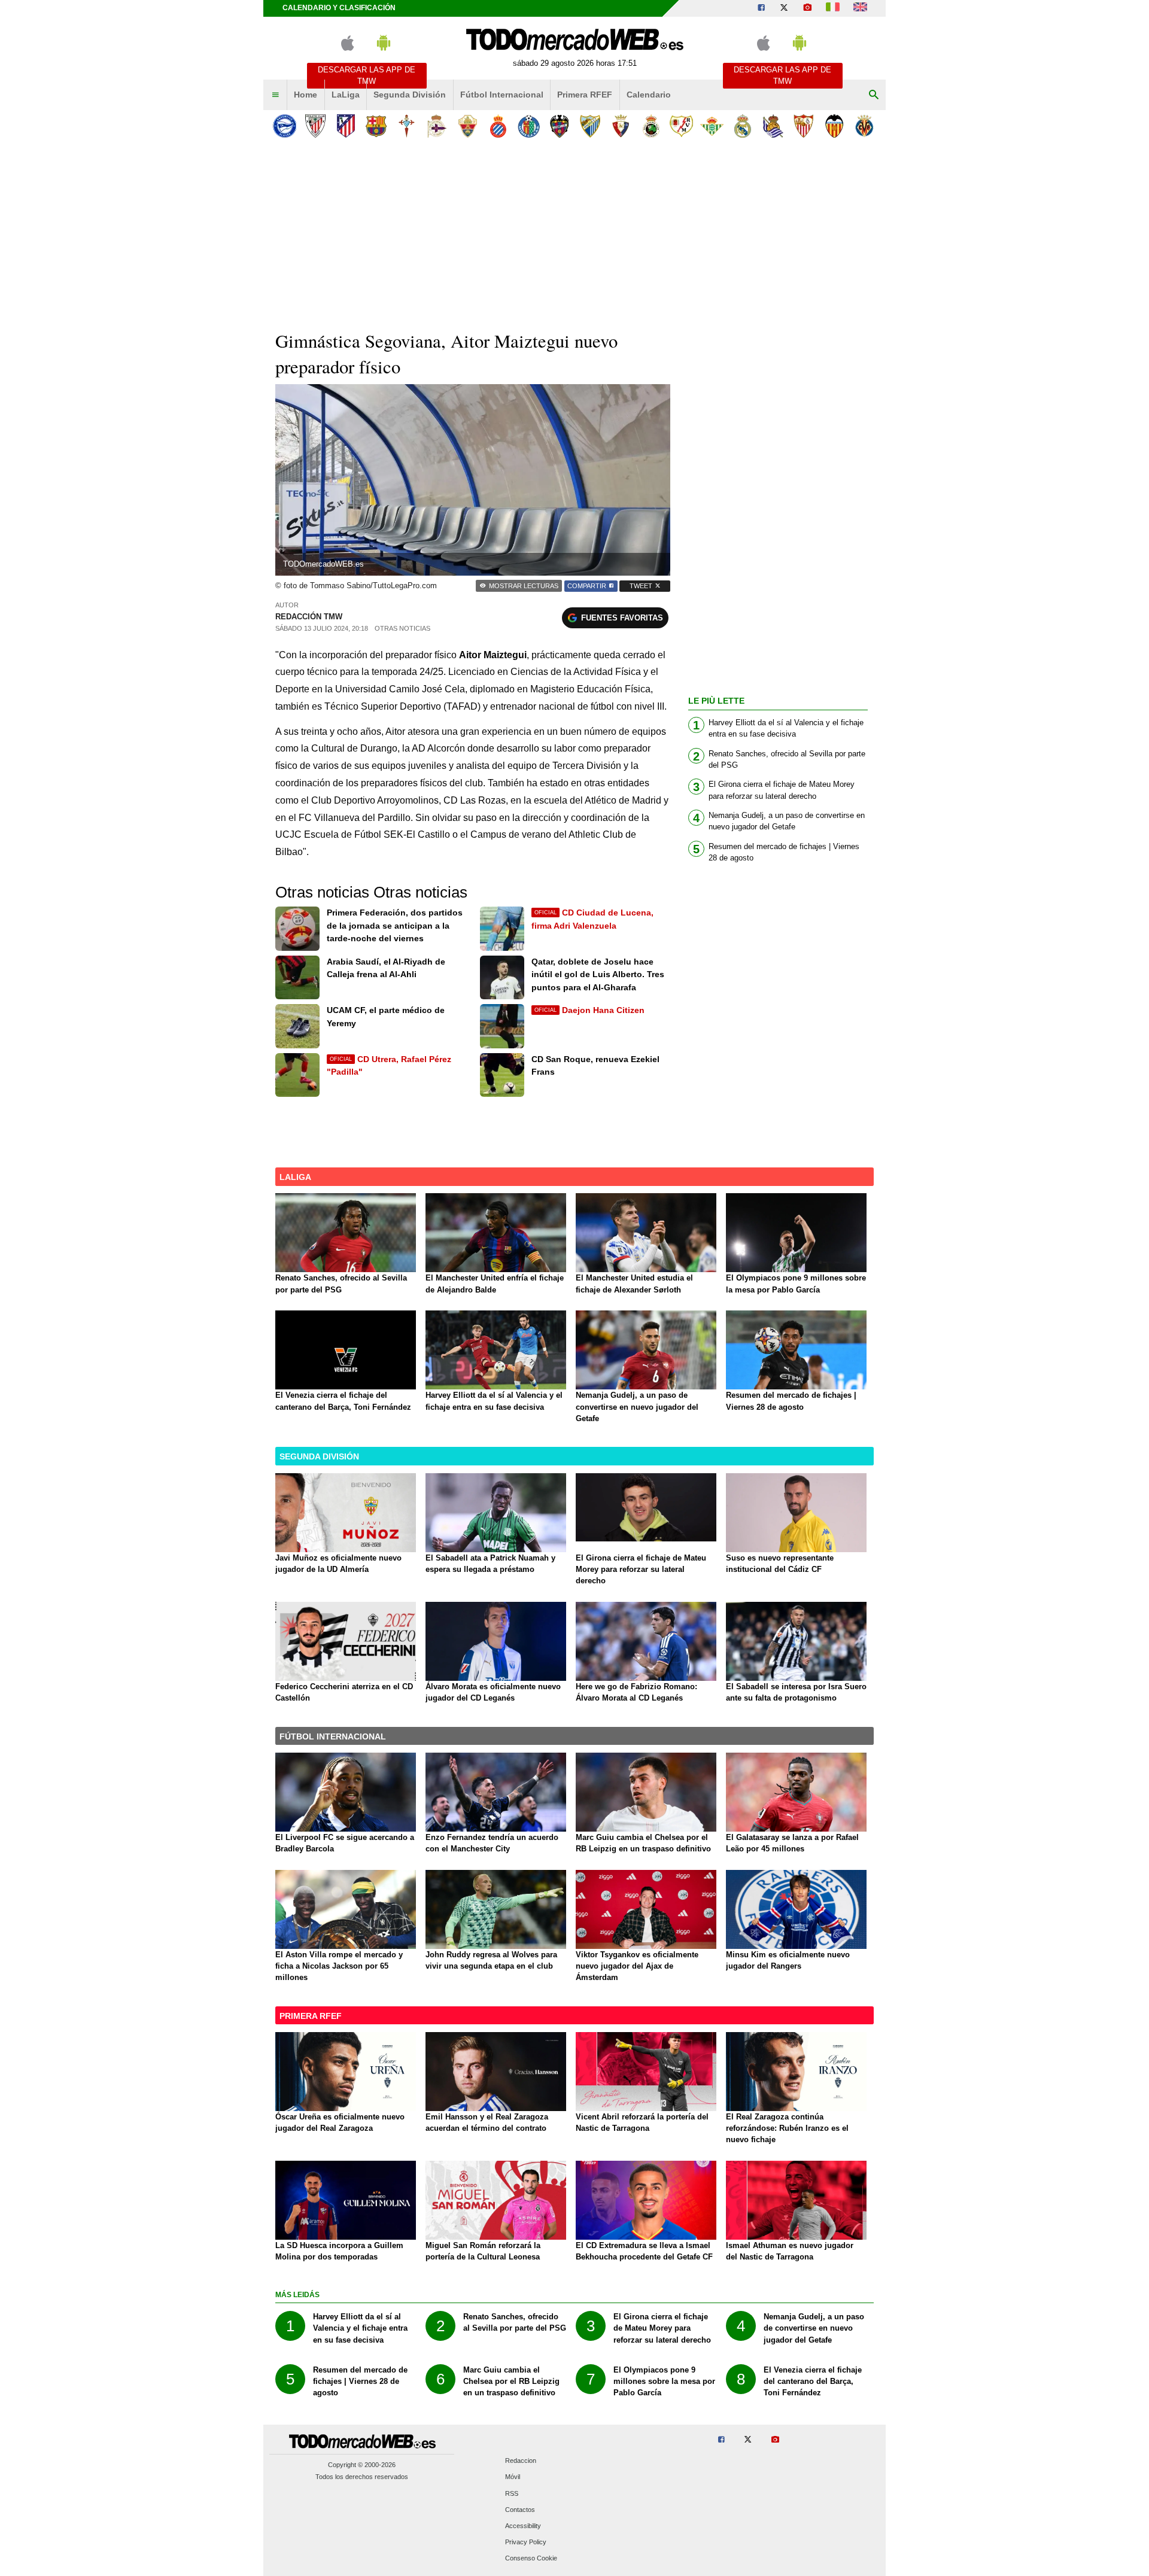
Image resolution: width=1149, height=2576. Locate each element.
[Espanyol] (498, 126)
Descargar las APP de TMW (367, 75)
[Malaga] (590, 126)
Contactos (520, 2510)
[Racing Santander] (651, 126)
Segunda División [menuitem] (410, 95)
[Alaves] (285, 126)
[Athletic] (315, 126)
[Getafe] (529, 126)
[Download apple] (347, 48)
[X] (784, 8)
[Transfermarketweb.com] (860, 8)
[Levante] (559, 126)
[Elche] (468, 126)
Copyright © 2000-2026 (362, 2465)
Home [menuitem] (306, 95)
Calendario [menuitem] (649, 95)
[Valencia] (834, 126)
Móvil (513, 2477)
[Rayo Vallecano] (681, 126)
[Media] (807, 8)
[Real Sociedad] (773, 126)
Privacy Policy (526, 2542)
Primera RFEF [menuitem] (585, 95)
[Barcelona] (376, 126)
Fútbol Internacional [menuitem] (502, 95)
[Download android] (384, 48)
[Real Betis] (712, 126)
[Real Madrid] (742, 126)
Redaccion (521, 2461)
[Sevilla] (803, 126)
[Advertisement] (574, 233)
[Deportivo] (437, 126)
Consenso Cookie (531, 2559)
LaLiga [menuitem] (346, 95)
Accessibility (523, 2526)
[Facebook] (761, 8)
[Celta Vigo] (407, 126)
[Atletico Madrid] (346, 126)
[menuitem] (275, 95)
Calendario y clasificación (339, 8)
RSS (512, 2493)
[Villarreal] (864, 126)
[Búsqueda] (874, 95)
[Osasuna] (620, 126)
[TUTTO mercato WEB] (833, 8)
